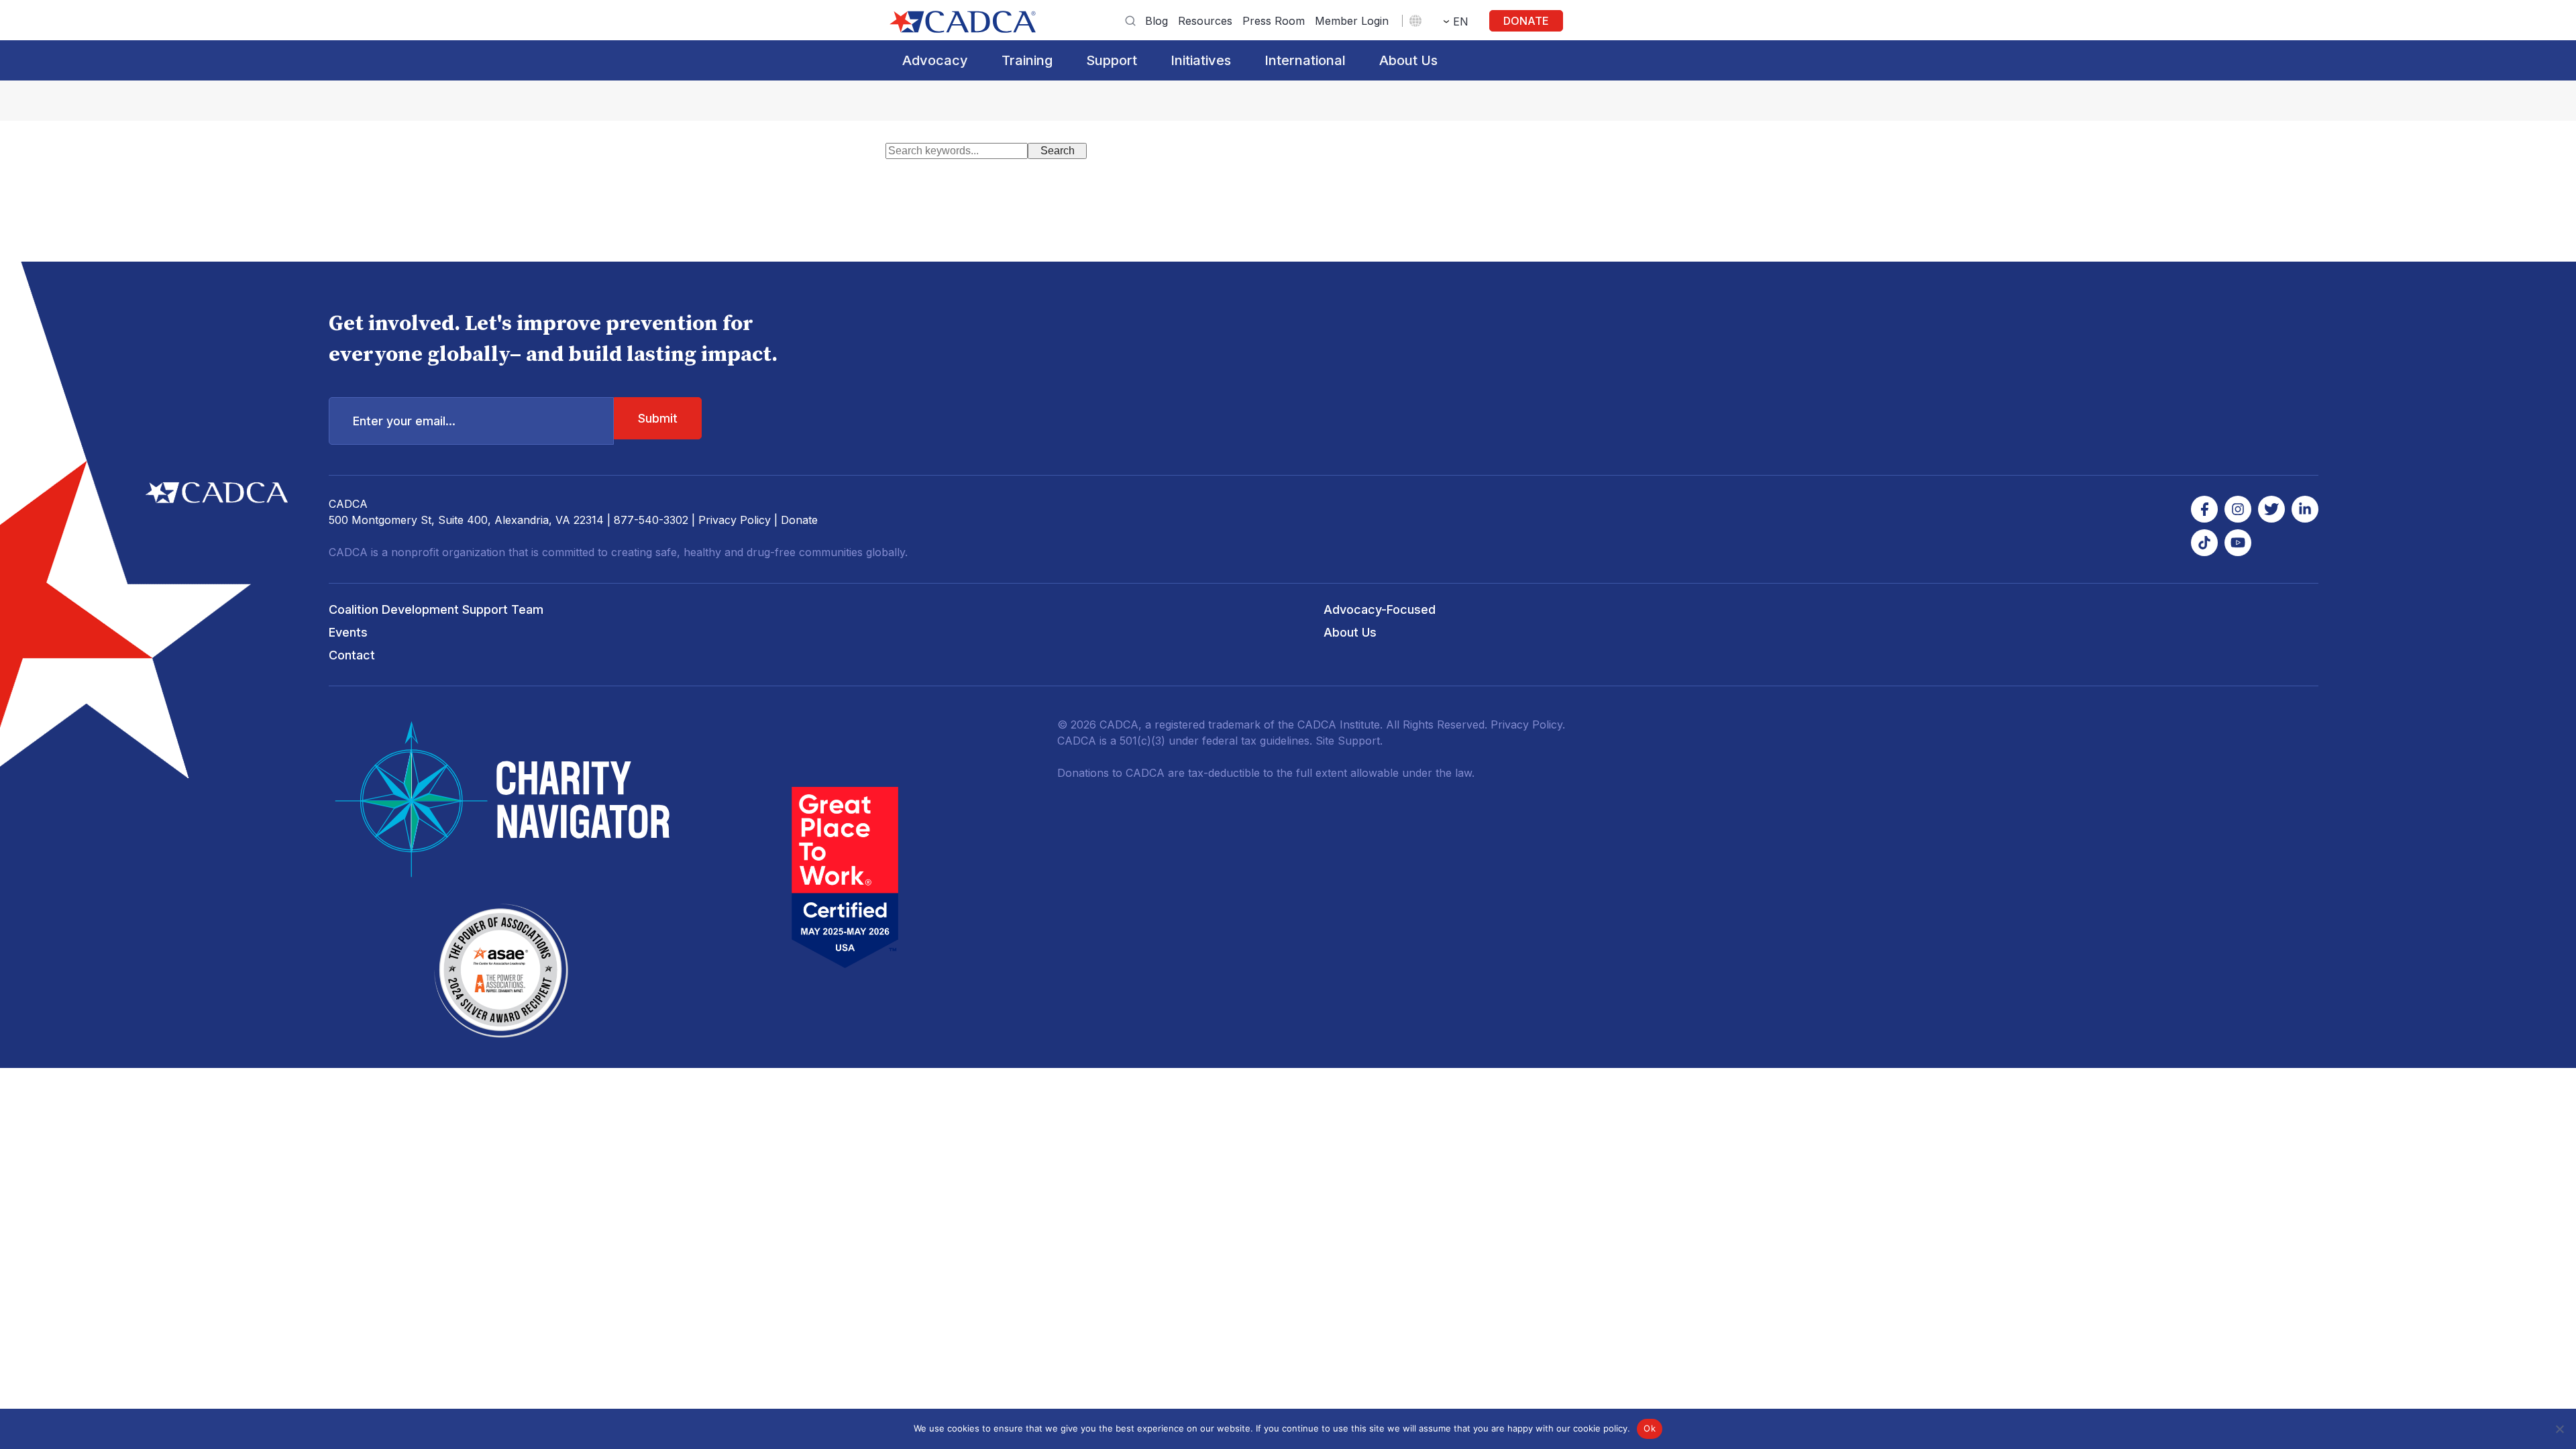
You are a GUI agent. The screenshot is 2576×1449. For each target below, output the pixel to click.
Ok (1650, 1428)
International (1305, 60)
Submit (658, 418)
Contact (352, 655)
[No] (2559, 1429)
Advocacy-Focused (1380, 609)
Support (1112, 60)
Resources (1205, 21)
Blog (1157, 21)
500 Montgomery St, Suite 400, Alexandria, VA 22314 (466, 520)
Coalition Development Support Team (436, 609)
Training (1027, 60)
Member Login (1352, 21)
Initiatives (1201, 60)
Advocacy (935, 60)
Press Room (1274, 21)
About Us (1408, 60)
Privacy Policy (735, 520)
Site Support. (1349, 741)
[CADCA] (963, 22)
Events (348, 632)
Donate (1526, 21)
